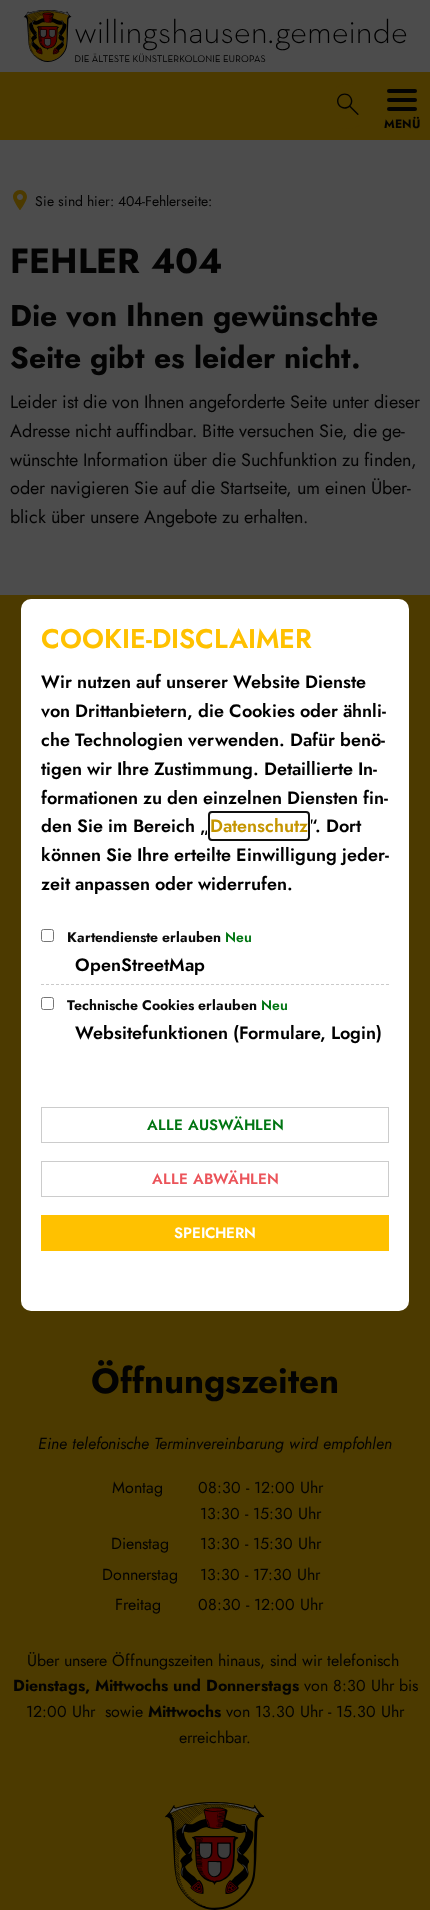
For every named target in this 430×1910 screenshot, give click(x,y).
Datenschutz (259, 826)
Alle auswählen (215, 1125)
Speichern (215, 1233)
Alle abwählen (215, 1179)
